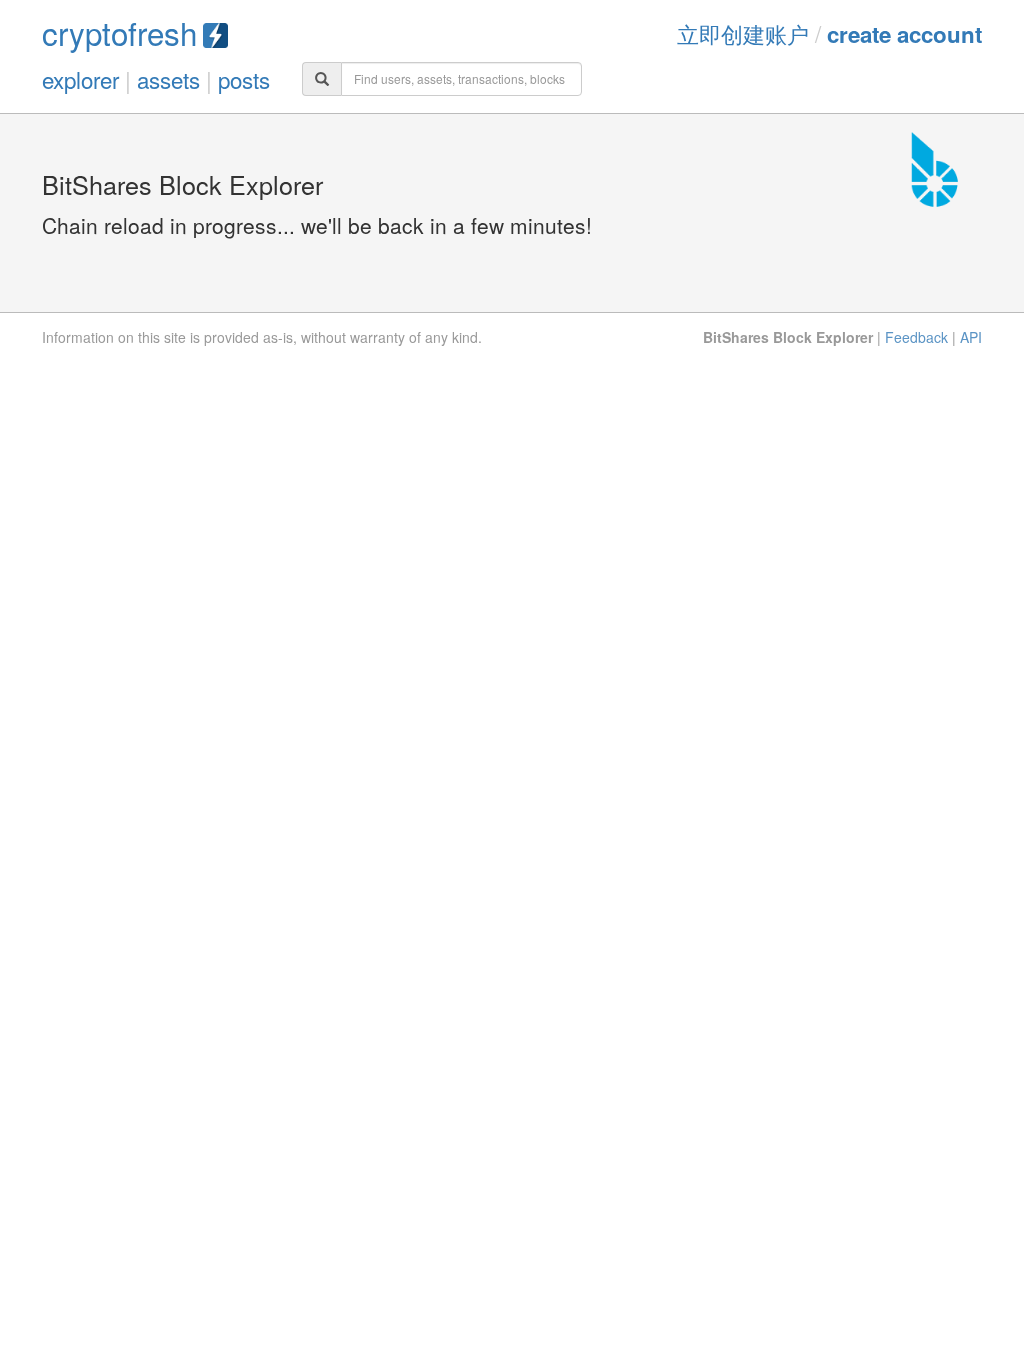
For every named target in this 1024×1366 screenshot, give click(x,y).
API (971, 337)
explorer (80, 79)
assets (168, 79)
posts (244, 79)
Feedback (916, 337)
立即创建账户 (743, 33)
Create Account (904, 34)
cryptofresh (119, 32)
